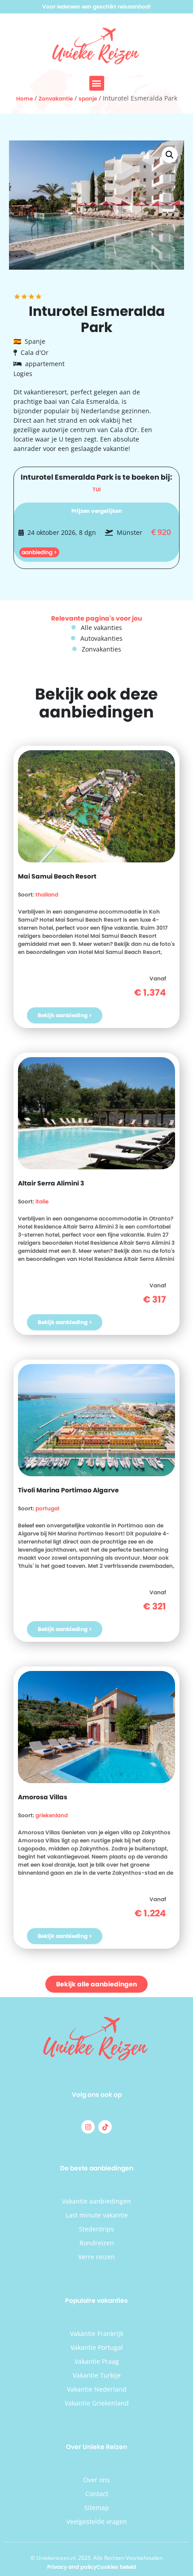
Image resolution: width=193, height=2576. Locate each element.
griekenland (52, 1815)
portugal (47, 1508)
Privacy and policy (72, 2567)
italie (42, 1201)
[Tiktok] (105, 2127)
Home (24, 98)
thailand (47, 894)
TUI (96, 489)
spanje (88, 98)
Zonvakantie (56, 98)
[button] (97, 83)
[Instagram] (88, 2127)
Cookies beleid (116, 2567)
